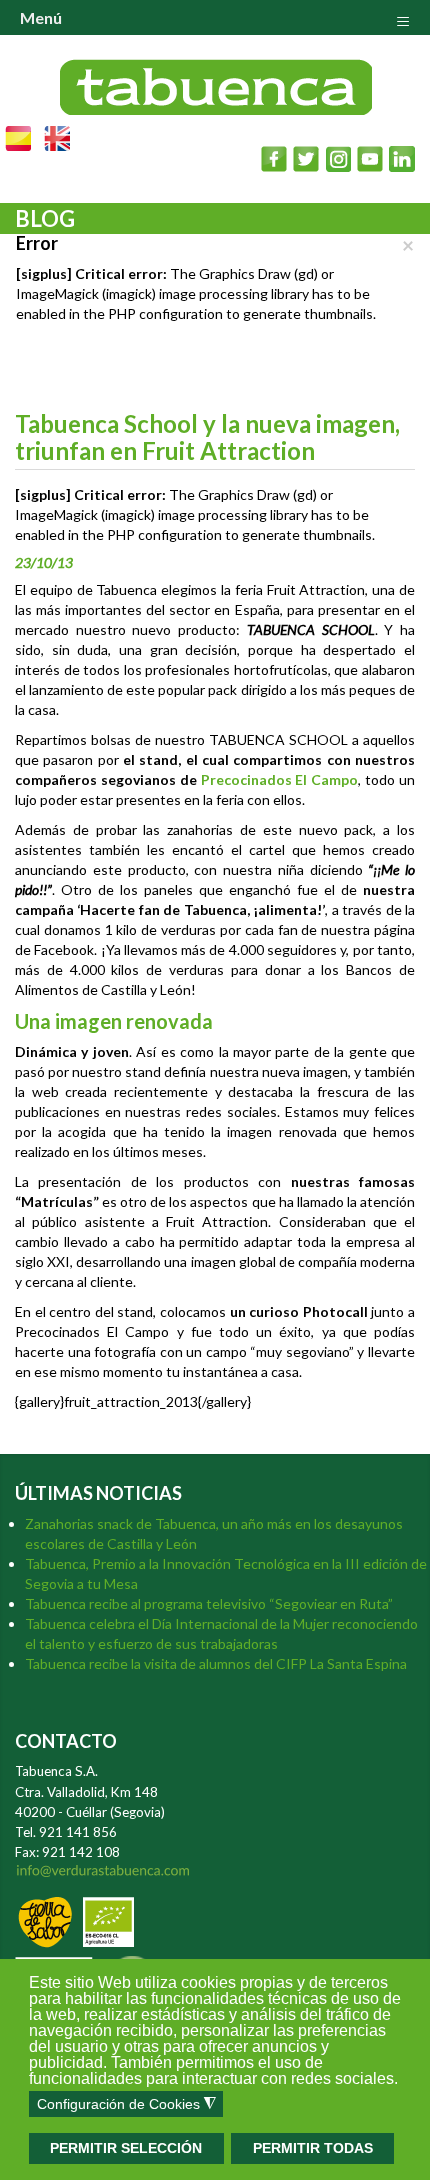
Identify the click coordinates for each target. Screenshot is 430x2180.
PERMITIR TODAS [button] (313, 2148)
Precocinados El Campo (280, 779)
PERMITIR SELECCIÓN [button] (126, 2148)
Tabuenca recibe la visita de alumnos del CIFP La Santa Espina (216, 1663)
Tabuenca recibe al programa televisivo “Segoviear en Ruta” (209, 1603)
